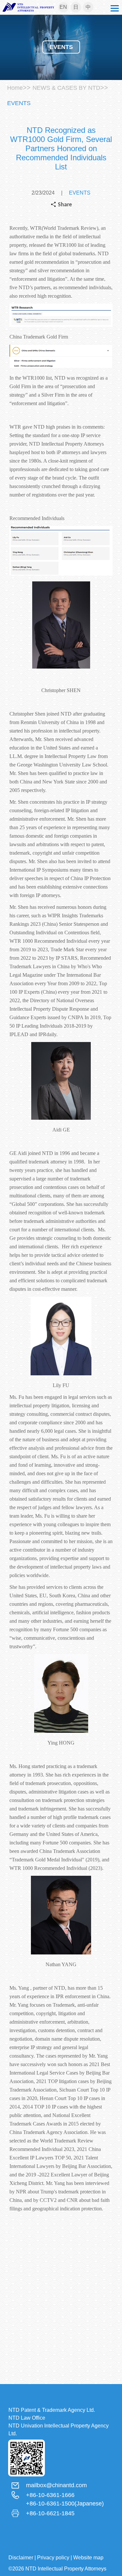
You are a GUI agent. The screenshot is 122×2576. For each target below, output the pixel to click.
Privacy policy (53, 2558)
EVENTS (19, 103)
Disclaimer (21, 2558)
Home (15, 88)
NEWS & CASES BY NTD (66, 88)
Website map (88, 2558)
